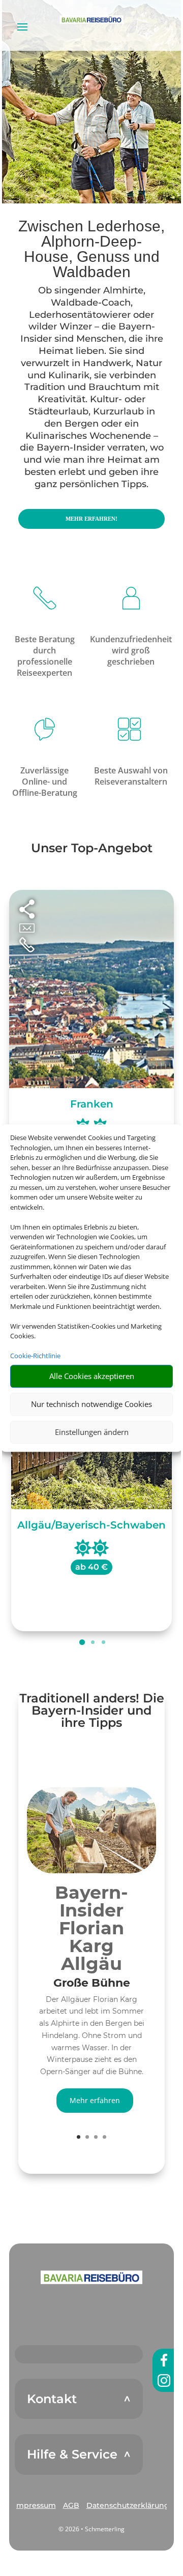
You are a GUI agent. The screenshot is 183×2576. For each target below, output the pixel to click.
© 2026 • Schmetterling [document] (91, 2529)
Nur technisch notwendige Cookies (91, 1404)
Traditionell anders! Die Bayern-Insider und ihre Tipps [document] (92, 1711)
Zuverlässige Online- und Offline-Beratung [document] (45, 782)
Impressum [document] (35, 2505)
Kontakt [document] (52, 2399)
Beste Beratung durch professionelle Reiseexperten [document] (45, 656)
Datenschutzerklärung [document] (128, 2505)
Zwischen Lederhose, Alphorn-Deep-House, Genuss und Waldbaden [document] (91, 249)
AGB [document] (71, 2505)
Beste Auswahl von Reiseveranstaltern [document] (131, 776)
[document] (91, 1986)
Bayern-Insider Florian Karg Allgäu (91, 1928)
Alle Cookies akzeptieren (92, 1376)
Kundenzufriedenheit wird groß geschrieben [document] (131, 650)
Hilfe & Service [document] (72, 2454)
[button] (91, 2277)
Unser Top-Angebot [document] (92, 849)
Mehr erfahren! (91, 519)
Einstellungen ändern (92, 1432)
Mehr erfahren (95, 2100)
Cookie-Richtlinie (35, 1356)
